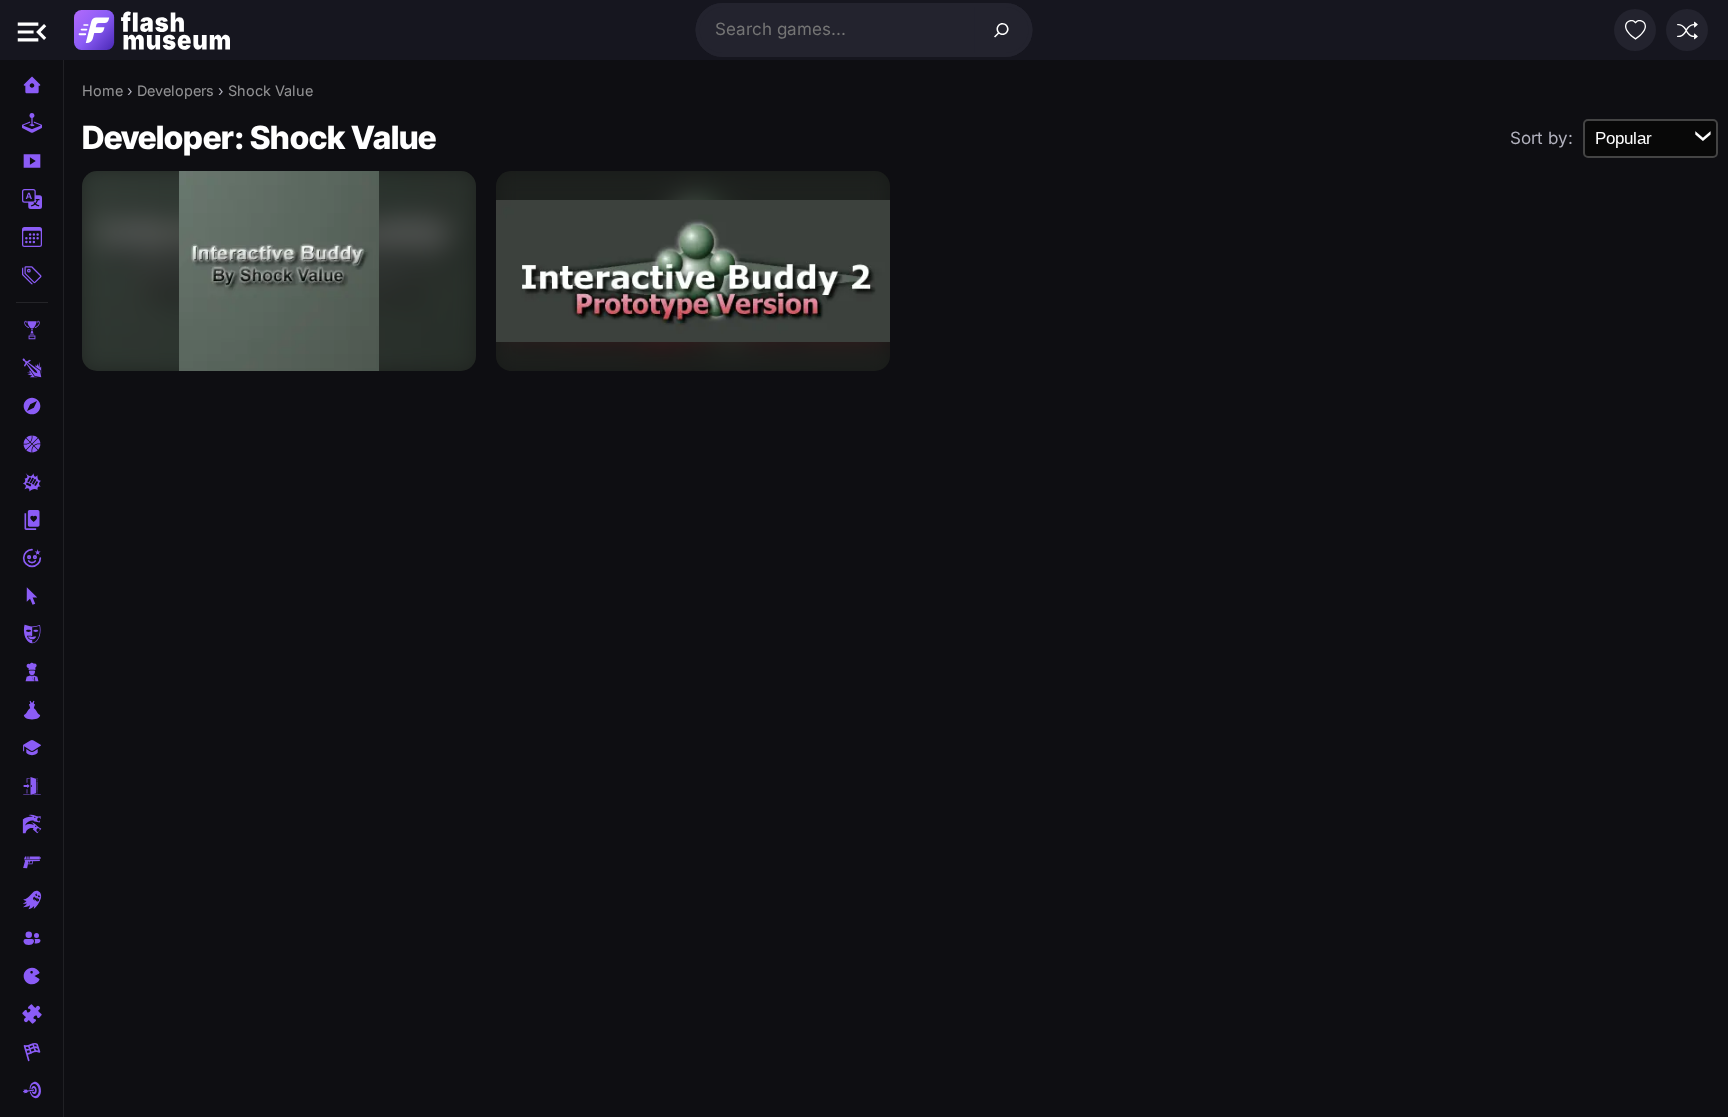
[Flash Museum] (152, 30)
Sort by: (1541, 138)
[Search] (1002, 30)
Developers (175, 90)
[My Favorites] (1635, 30)
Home (102, 90)
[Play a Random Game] (1687, 30)
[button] (32, 30)
